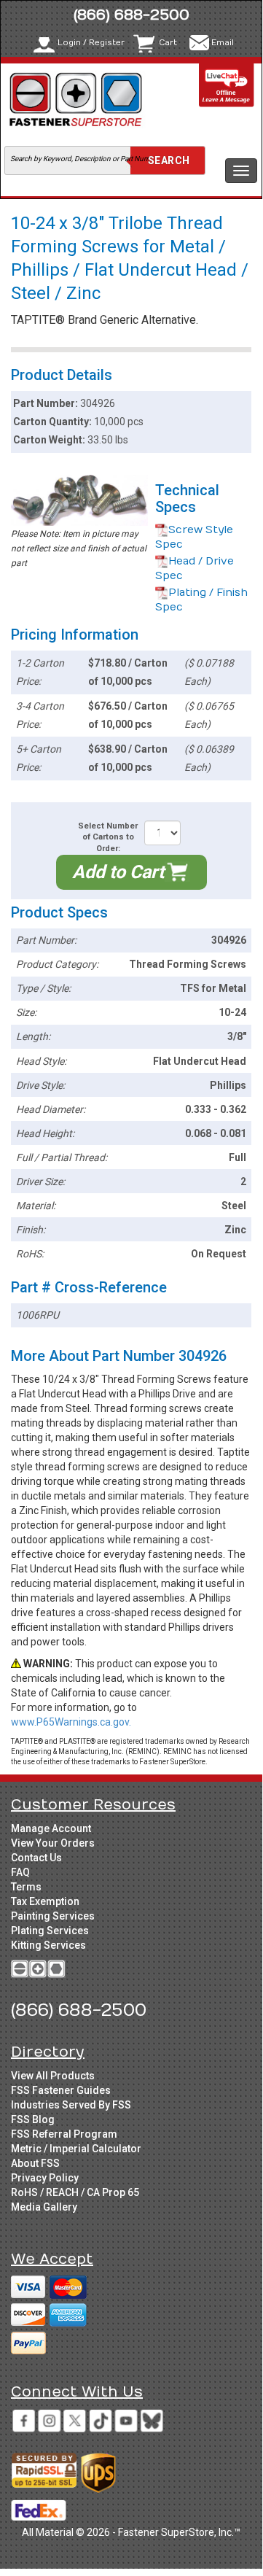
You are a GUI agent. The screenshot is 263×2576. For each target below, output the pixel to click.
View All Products (53, 2076)
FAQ (20, 1872)
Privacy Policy (45, 2178)
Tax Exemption (45, 1901)
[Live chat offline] (227, 85)
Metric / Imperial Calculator (76, 2149)
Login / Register (91, 43)
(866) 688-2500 (131, 15)
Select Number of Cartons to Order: (108, 837)
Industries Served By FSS (71, 2105)
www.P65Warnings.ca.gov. (71, 1722)
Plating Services (50, 1931)
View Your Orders (53, 1843)
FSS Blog (33, 2119)
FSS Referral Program (64, 2134)
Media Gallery (44, 2207)
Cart (168, 43)
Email (223, 43)
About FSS (35, 2163)
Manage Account (51, 1828)
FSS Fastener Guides (61, 2090)
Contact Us (36, 1858)
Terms (26, 1887)
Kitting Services (48, 1945)
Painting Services (53, 1916)
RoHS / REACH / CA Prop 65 (75, 2192)
